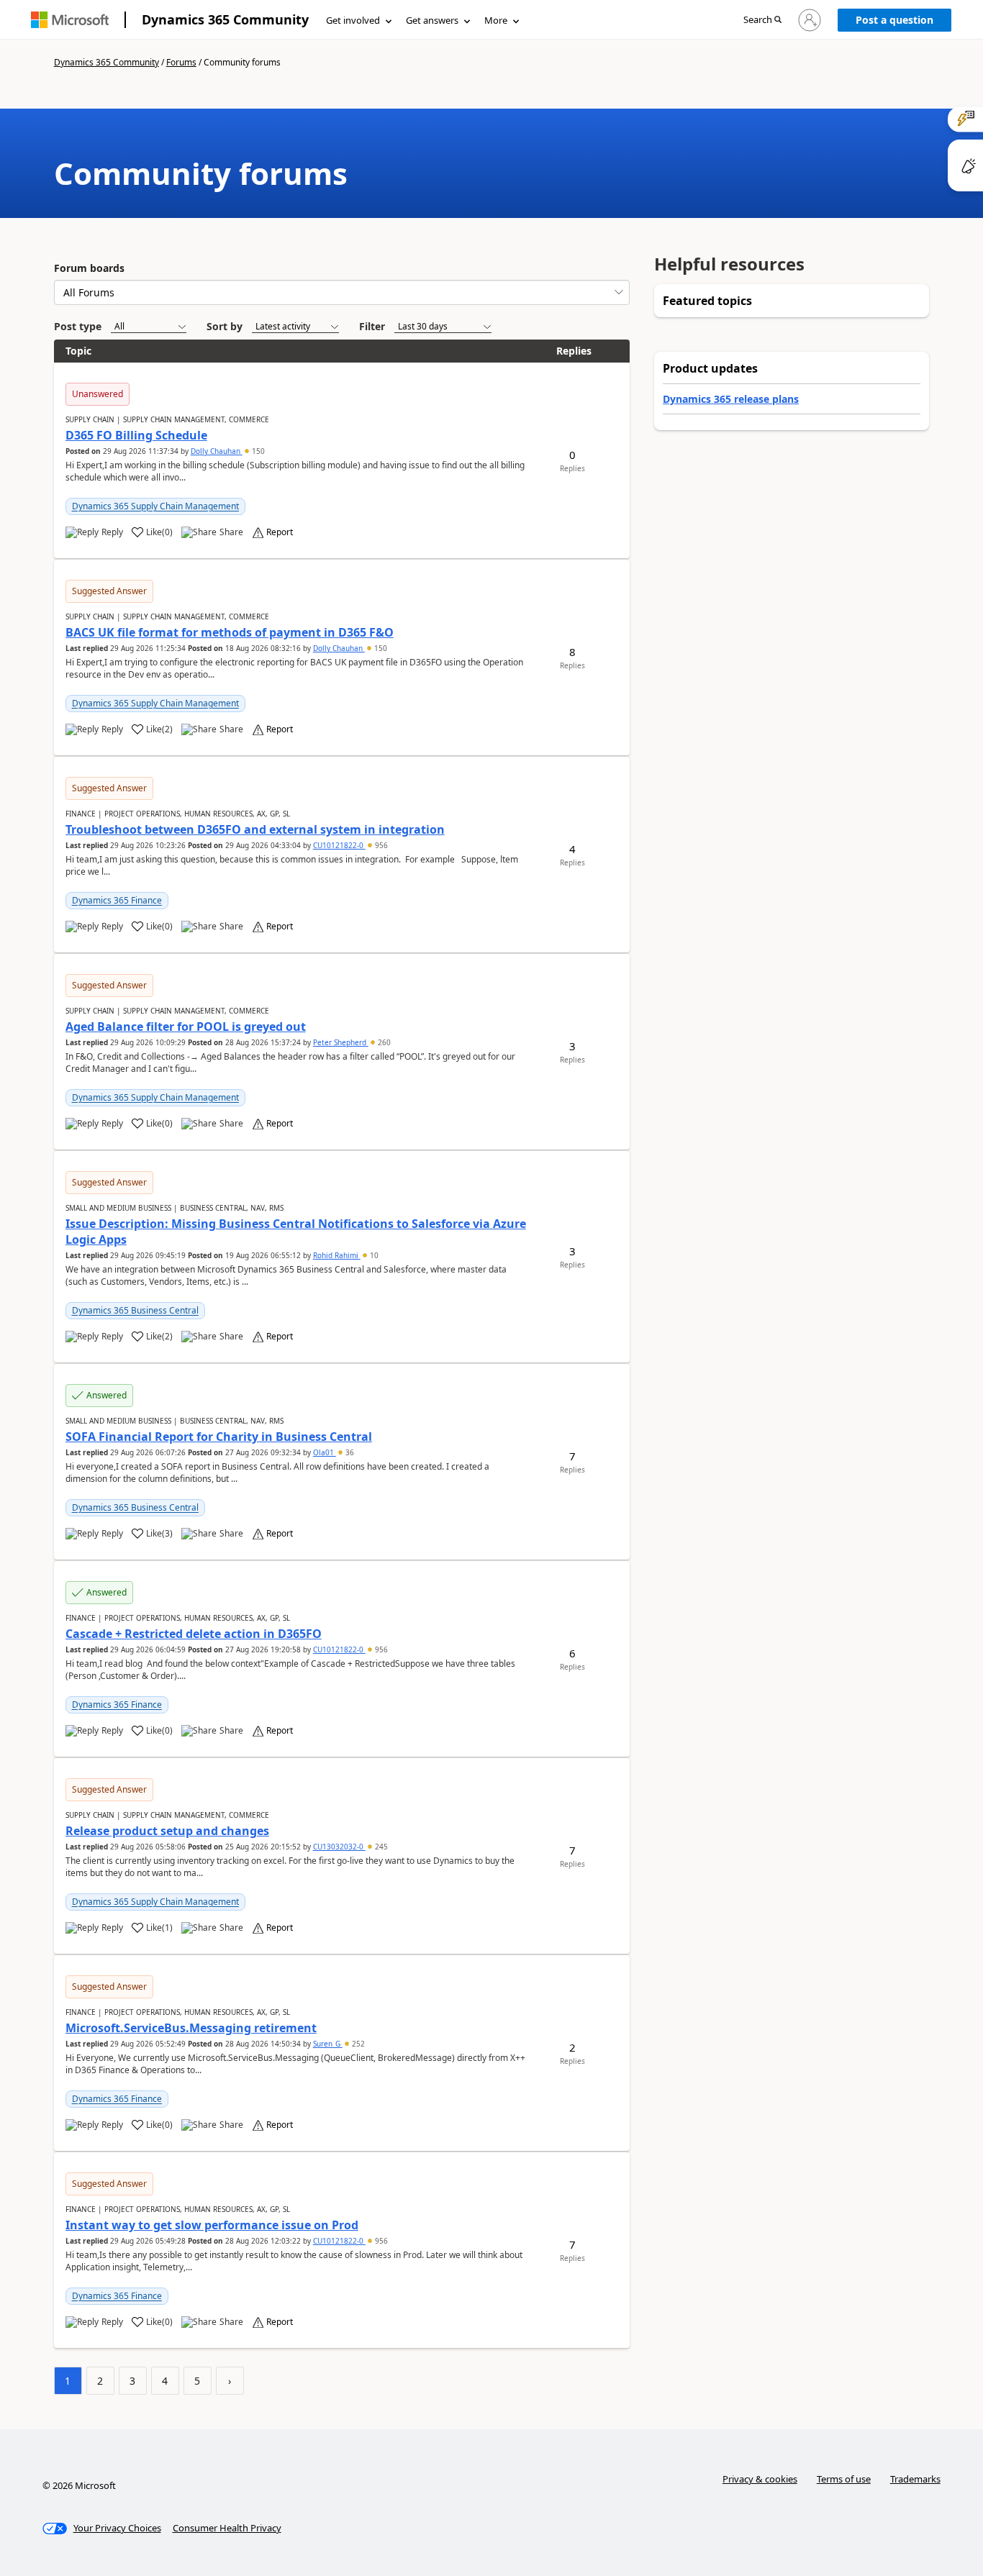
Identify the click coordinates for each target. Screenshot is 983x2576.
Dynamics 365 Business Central (135, 1310)
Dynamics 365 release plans (731, 399)
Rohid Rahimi (337, 1255)
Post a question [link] (894, 20)
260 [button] (383, 1042)
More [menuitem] (496, 20)
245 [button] (380, 1847)
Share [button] (231, 532)
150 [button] (257, 451)
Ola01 (325, 1452)
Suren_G (328, 2044)
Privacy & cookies (760, 2479)
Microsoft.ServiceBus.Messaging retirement (191, 2028)
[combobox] (342, 292)
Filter (372, 326)
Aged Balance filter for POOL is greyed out (186, 1027)
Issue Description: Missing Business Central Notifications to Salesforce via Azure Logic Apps (296, 1232)
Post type (78, 326)
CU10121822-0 (339, 845)
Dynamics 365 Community (225, 19)
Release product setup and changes (167, 1831)
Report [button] (280, 532)
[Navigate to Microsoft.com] (70, 20)
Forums (181, 62)
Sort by (225, 326)
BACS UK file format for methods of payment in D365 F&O (230, 632)
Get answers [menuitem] (432, 20)
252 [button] (357, 2044)
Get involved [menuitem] (353, 20)
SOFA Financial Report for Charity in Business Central (219, 1437)
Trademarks (915, 2479)
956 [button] (380, 845)
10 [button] (373, 1255)
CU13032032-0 (339, 1847)
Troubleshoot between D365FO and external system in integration (255, 829)
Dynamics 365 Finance (117, 900)
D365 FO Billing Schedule (136, 435)
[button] (762, 21)
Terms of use (844, 2479)
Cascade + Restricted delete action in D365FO (194, 1634)
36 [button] (349, 1452)
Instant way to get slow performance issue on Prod (212, 2225)
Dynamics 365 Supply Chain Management (155, 506)
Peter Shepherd (341, 1042)
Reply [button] (112, 532)
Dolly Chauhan (217, 451)
